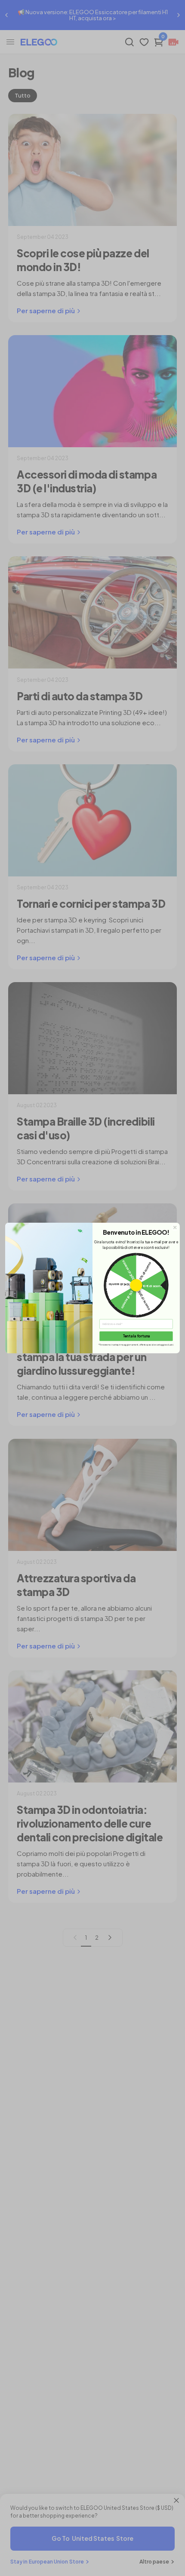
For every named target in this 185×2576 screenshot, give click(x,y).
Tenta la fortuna (136, 1336)
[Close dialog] (175, 1227)
